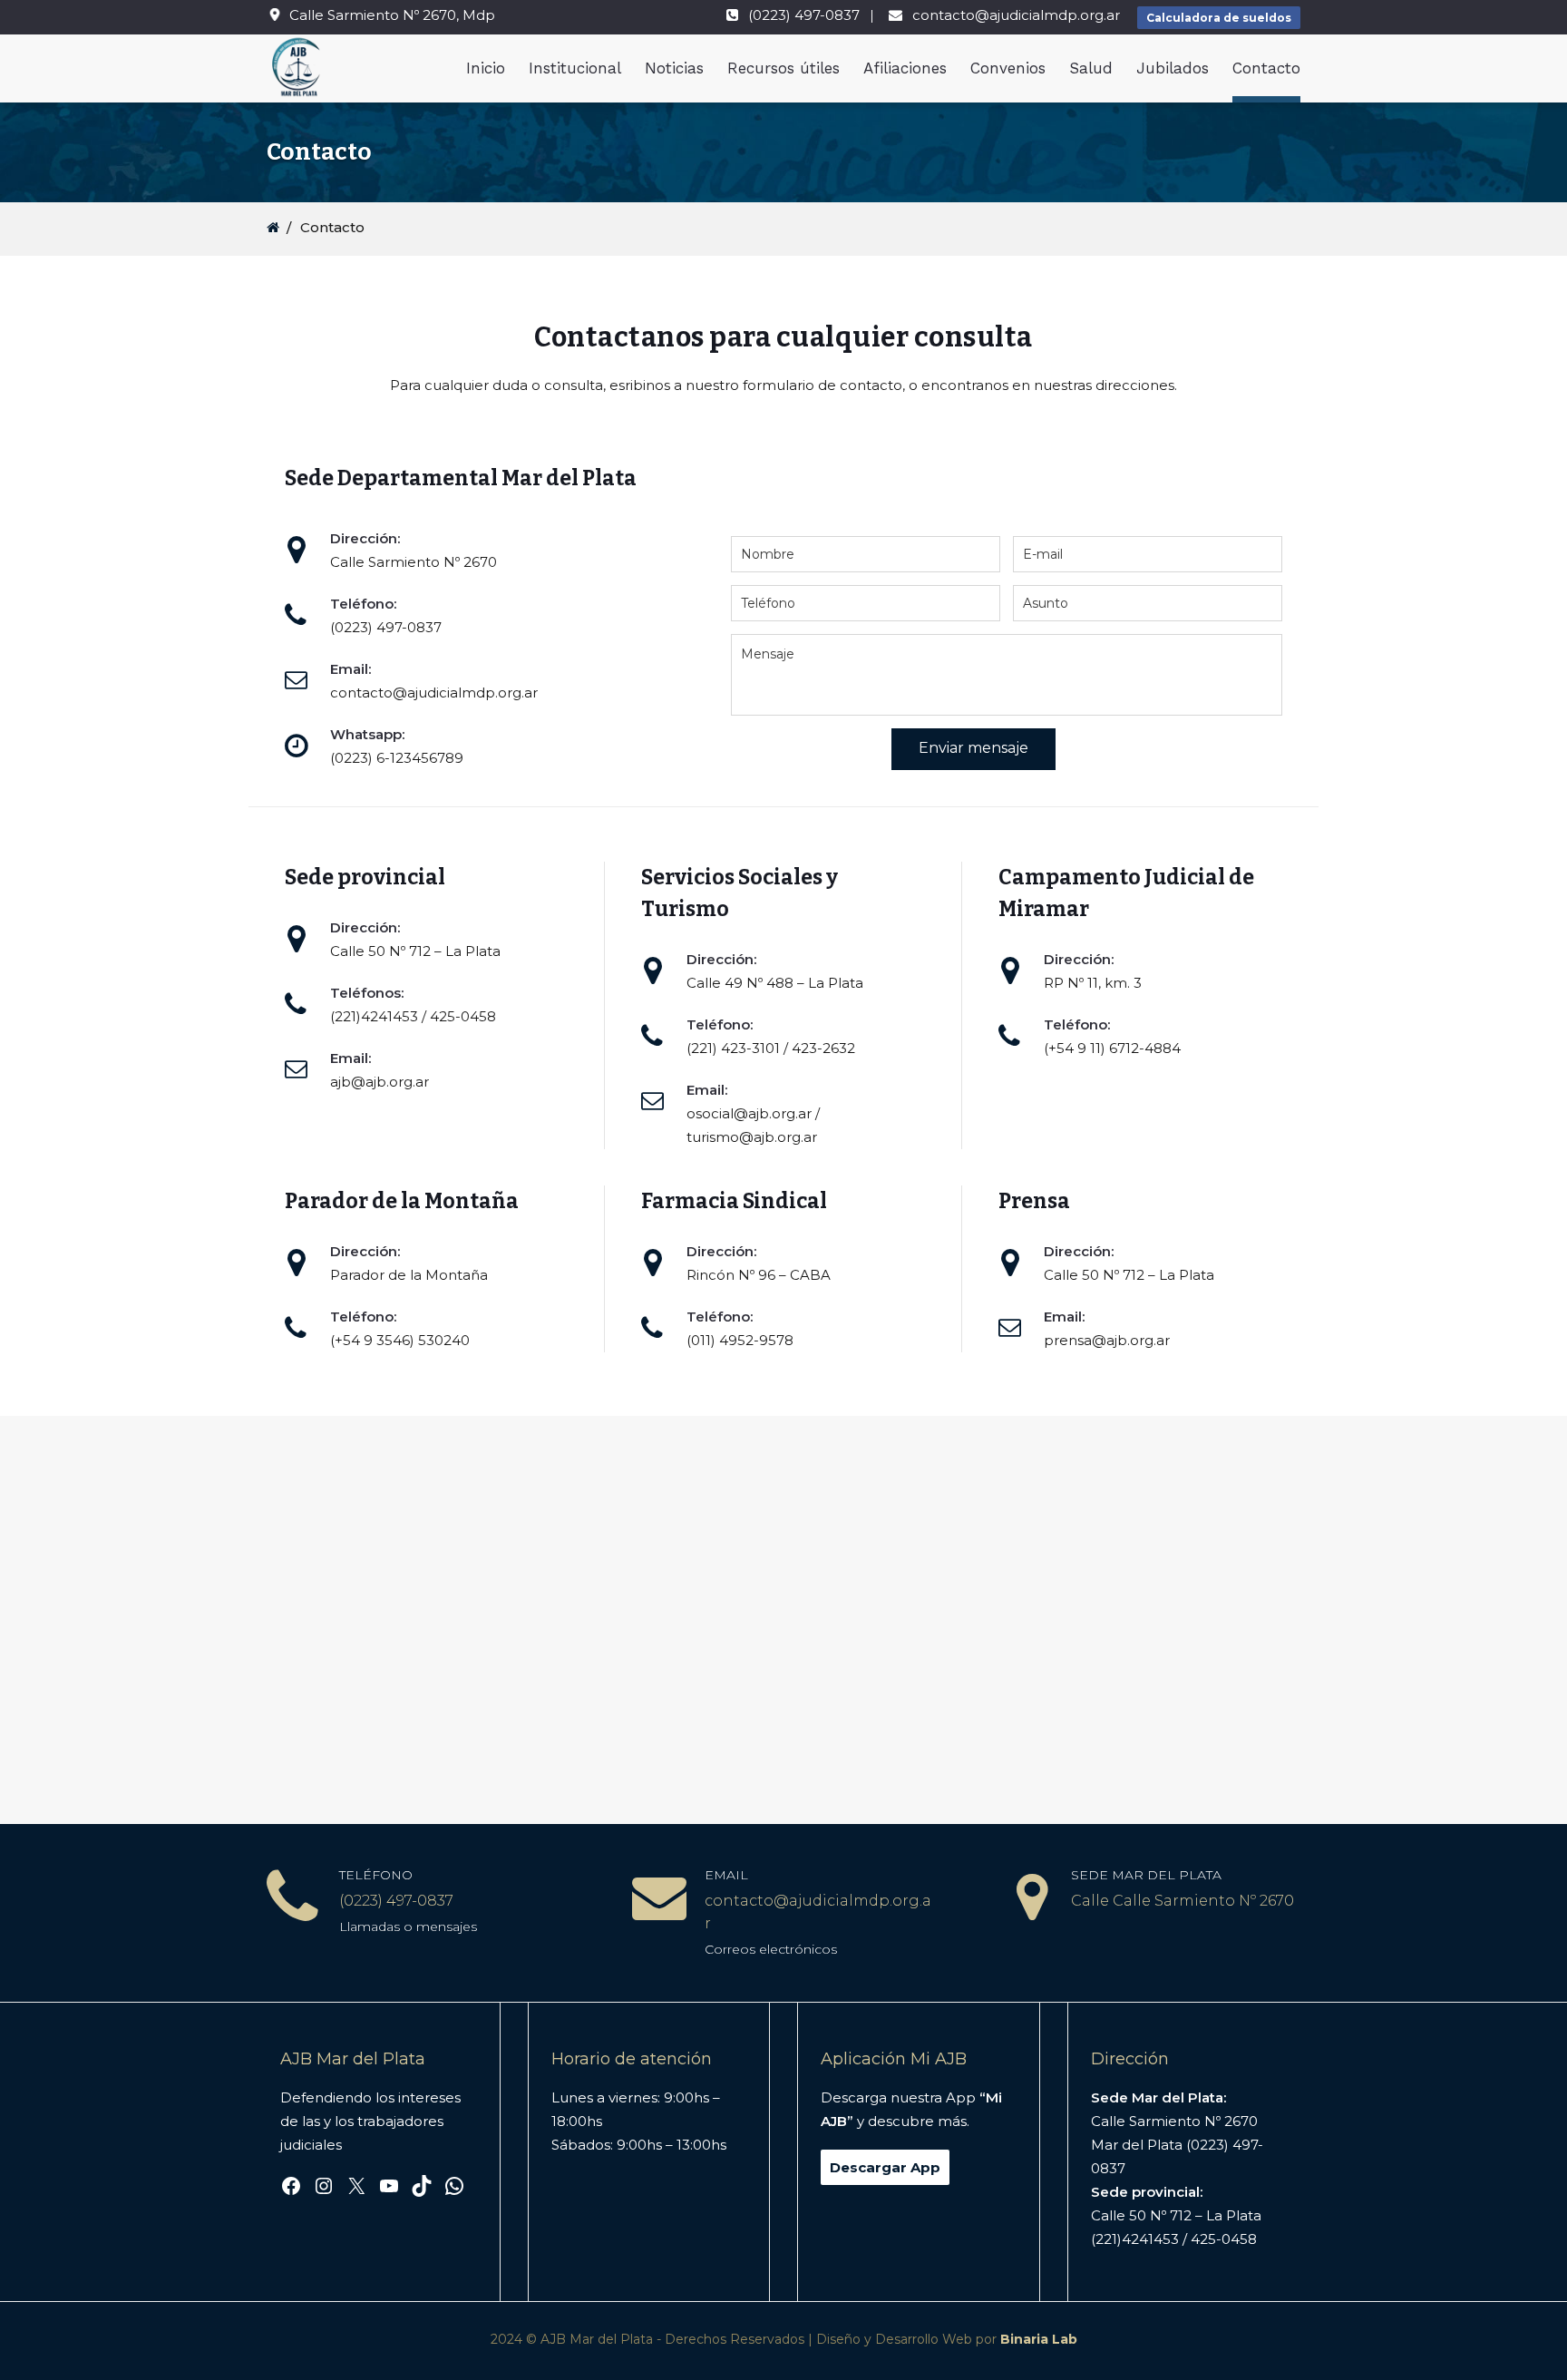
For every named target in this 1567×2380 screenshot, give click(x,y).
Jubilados (1173, 68)
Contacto (1266, 68)
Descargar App (885, 2167)
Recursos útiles (783, 68)
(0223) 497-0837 (804, 15)
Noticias (674, 68)
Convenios (1008, 68)
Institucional (575, 68)
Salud (1091, 68)
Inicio (486, 68)
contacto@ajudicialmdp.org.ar (1016, 15)
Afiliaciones (905, 68)
